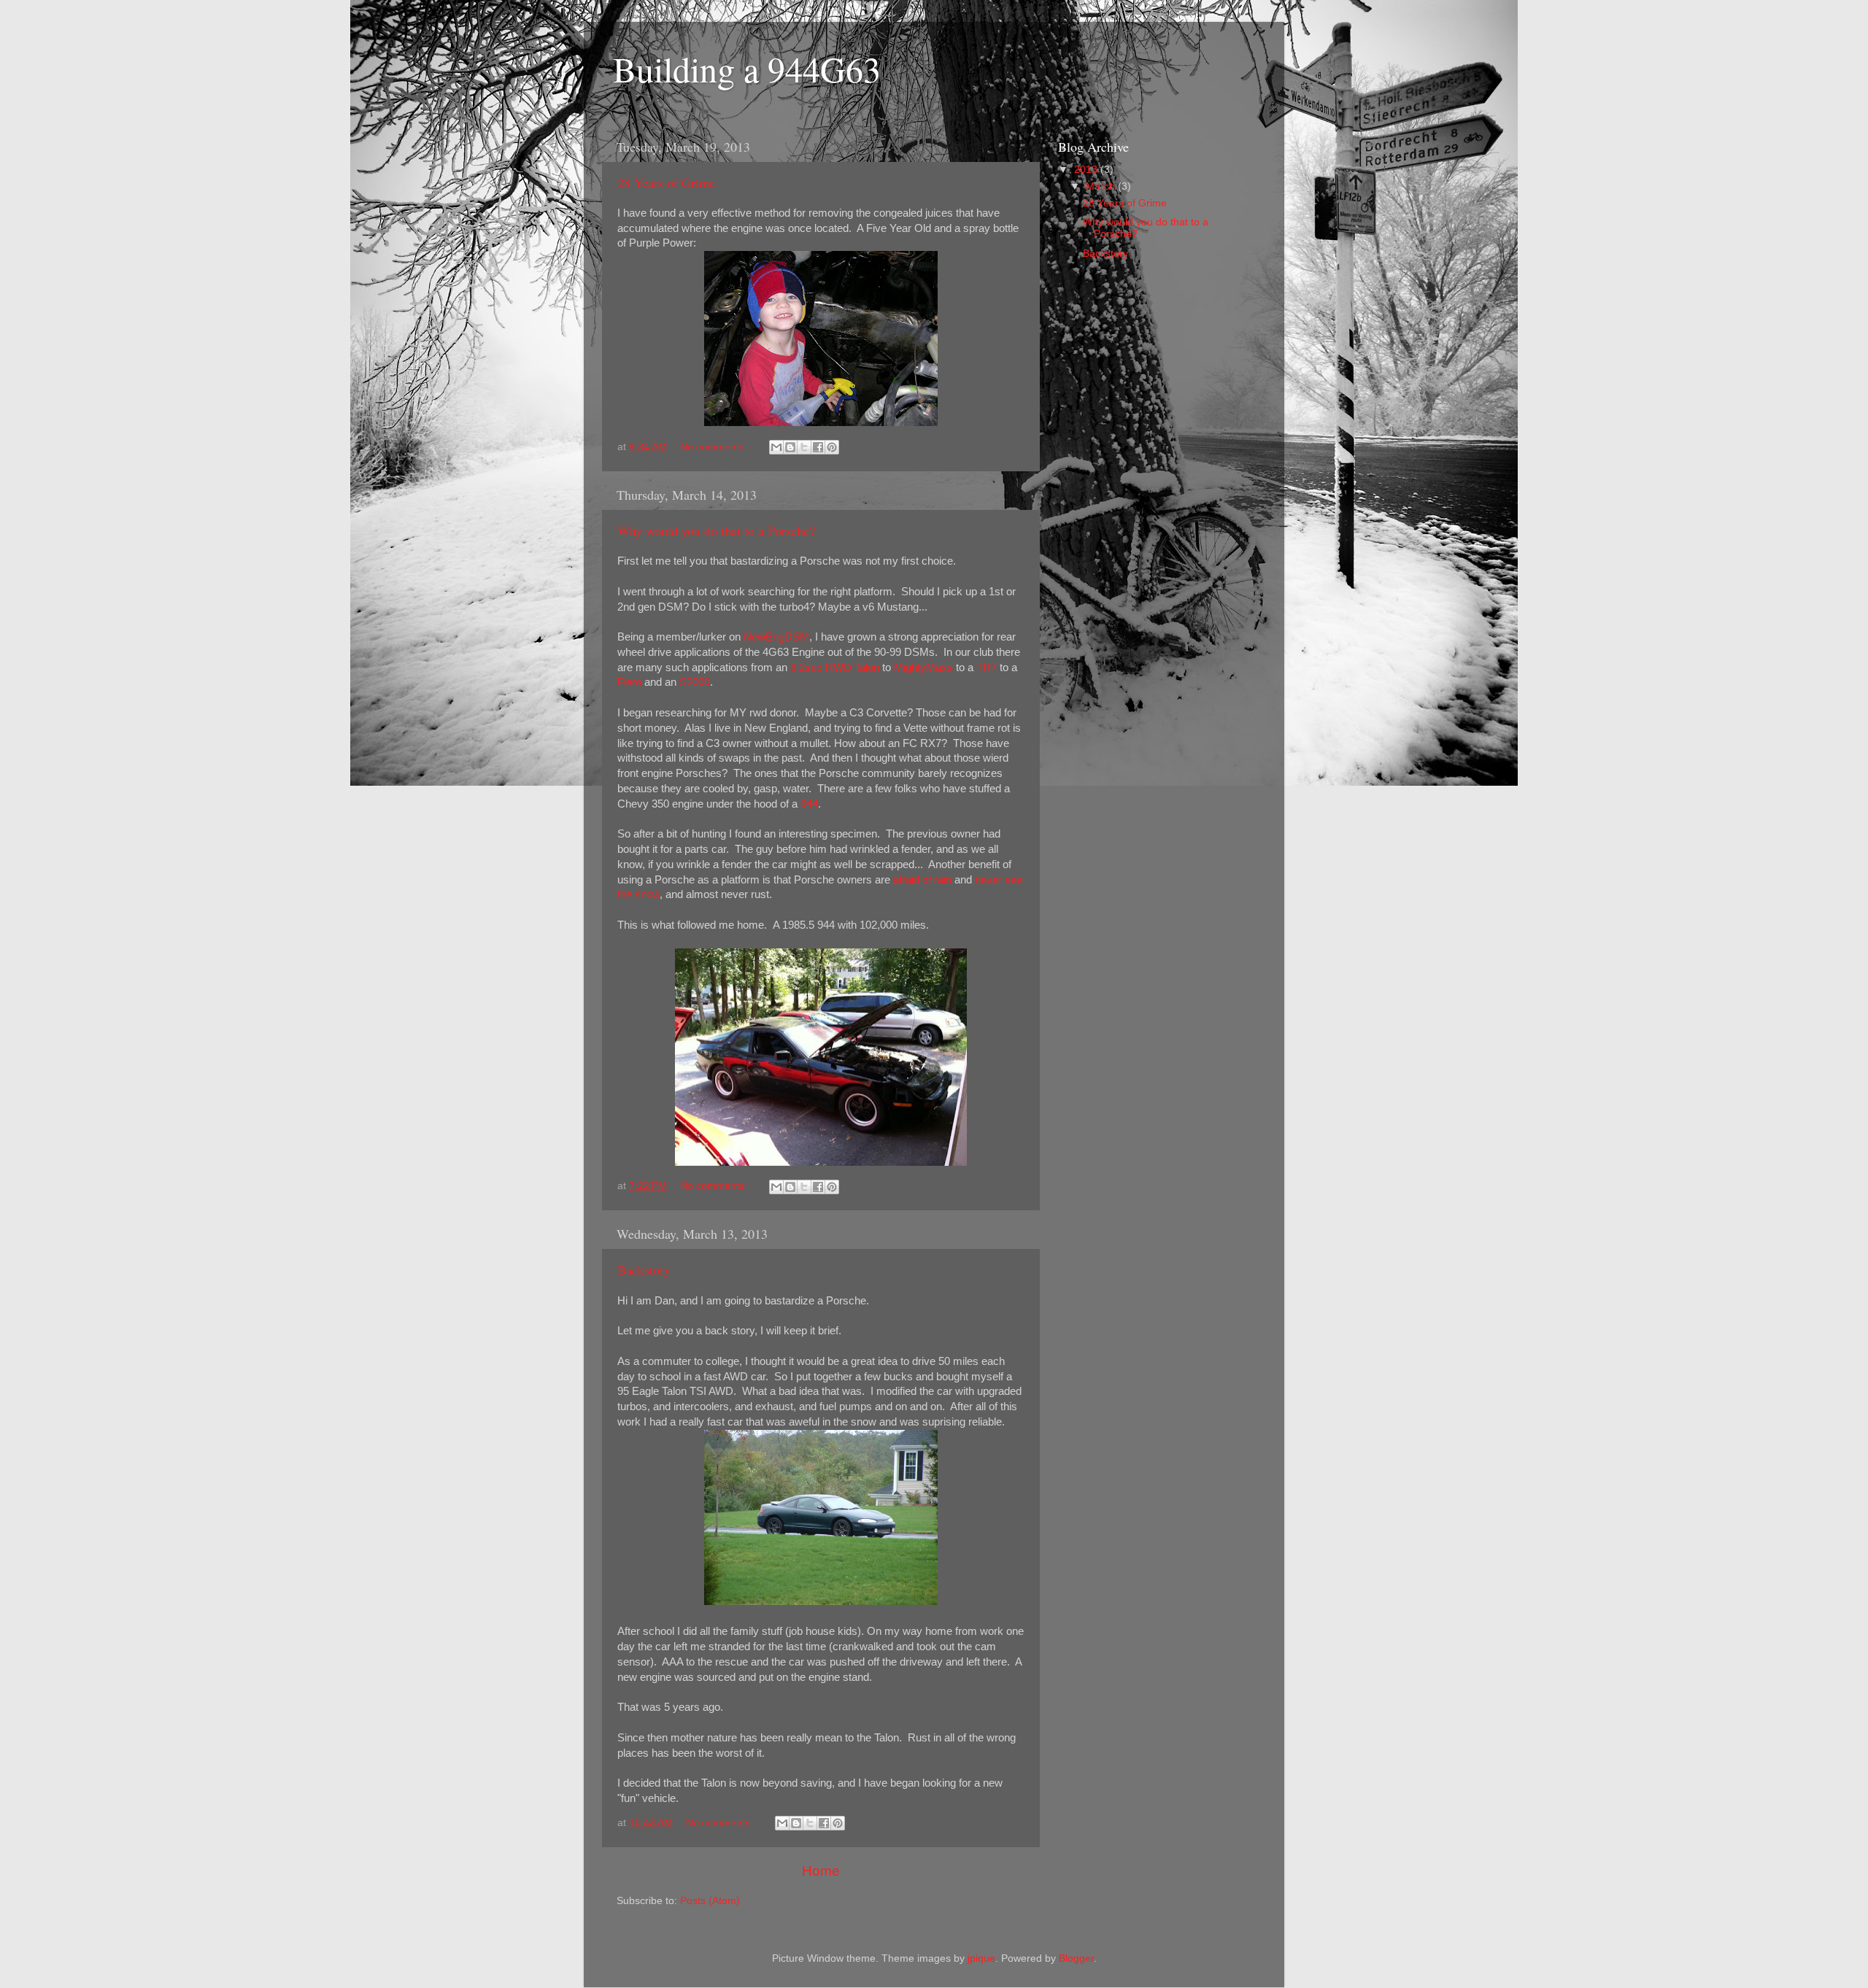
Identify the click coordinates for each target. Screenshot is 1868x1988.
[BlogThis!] (790, 447)
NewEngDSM (776, 637)
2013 (1087, 170)
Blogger (1076, 1958)
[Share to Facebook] (818, 447)
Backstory (644, 1269)
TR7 (987, 668)
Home (821, 1871)
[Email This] (776, 447)
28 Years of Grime (666, 182)
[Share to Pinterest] (832, 447)
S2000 (695, 682)
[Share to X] (804, 447)
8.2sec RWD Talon (835, 668)
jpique (981, 1958)
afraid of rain (922, 880)
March (1102, 186)
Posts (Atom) (710, 1901)
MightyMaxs (923, 668)
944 (809, 804)
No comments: (715, 447)
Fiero (629, 682)
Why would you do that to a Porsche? (716, 530)
